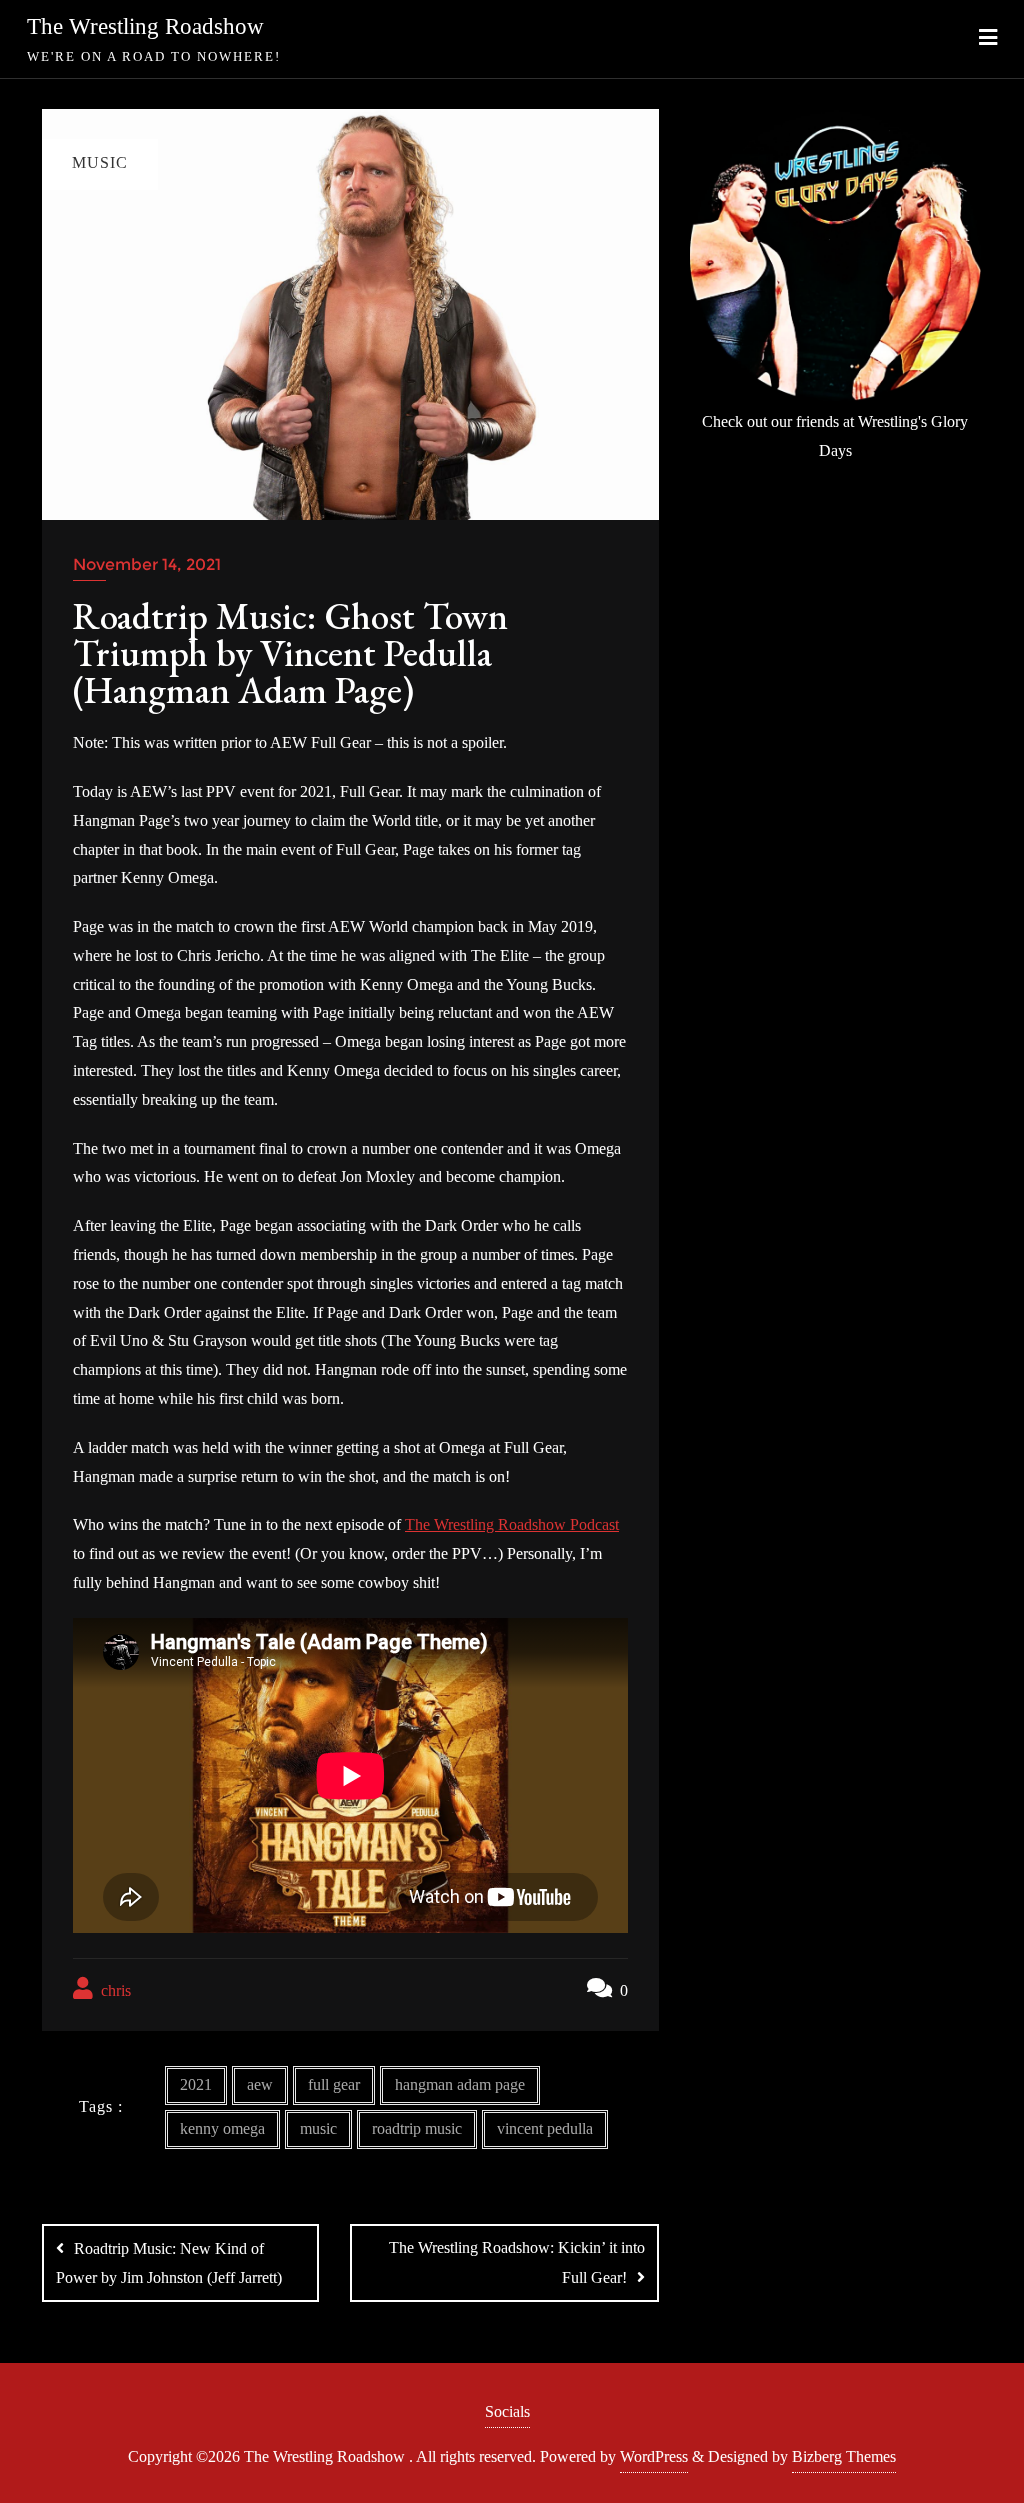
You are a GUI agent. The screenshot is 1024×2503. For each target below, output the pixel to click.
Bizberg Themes (844, 2456)
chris (114, 1990)
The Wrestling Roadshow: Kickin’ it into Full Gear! (517, 2262)
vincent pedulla (545, 2128)
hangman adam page (460, 2084)
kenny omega (222, 2128)
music (318, 2128)
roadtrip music (417, 2128)
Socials (507, 2411)
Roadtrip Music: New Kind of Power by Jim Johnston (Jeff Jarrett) (169, 2263)
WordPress (654, 2456)
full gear (334, 2084)
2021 (196, 2084)
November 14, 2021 (147, 564)
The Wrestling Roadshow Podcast (512, 1524)
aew (260, 2084)
